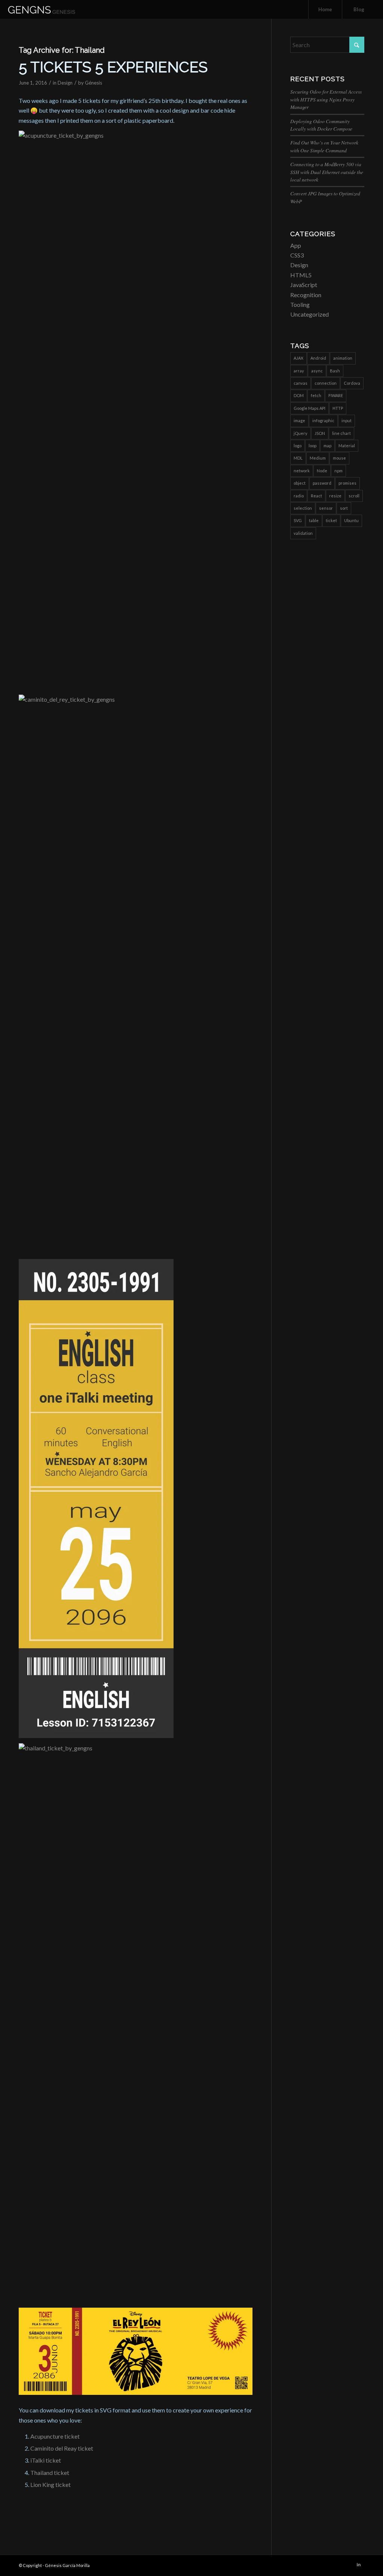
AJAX (298, 358)
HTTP (338, 408)
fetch (316, 395)
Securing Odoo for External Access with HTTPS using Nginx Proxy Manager (326, 99)
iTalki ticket (46, 2460)
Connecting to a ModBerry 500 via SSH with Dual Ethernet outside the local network (327, 172)
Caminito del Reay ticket (62, 2448)
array (299, 371)
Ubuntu (351, 520)
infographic (323, 420)
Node (322, 471)
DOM (299, 395)
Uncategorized (310, 314)
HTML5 (301, 275)
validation (303, 533)
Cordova (352, 383)
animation (343, 358)
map (327, 446)
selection (303, 508)
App (296, 245)
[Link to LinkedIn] (359, 2564)
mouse (339, 458)
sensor (326, 508)
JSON (320, 433)
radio (299, 496)
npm (338, 471)
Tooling (300, 304)
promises (347, 483)
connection (326, 383)
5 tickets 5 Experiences (113, 67)
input (347, 420)
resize (335, 496)
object (300, 483)
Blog (359, 9)
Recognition (306, 295)
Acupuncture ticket (55, 2436)
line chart (341, 433)
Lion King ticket (50, 2484)
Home (325, 9)
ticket (331, 520)
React (316, 496)
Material (347, 446)
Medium (318, 458)
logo (298, 446)
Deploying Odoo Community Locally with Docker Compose (321, 125)
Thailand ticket (50, 2473)
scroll (354, 496)
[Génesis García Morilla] (50, 9)
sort (344, 508)
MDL (298, 458)
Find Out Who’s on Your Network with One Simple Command (324, 146)
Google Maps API (310, 408)
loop (312, 446)
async (317, 371)
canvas (301, 383)
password (322, 483)
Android (318, 358)
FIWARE (336, 395)
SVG (298, 520)
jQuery (301, 433)
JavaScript (304, 285)
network (302, 471)
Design (65, 83)
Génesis (94, 83)
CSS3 (297, 255)
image (299, 420)
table (314, 520)
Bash (335, 371)
